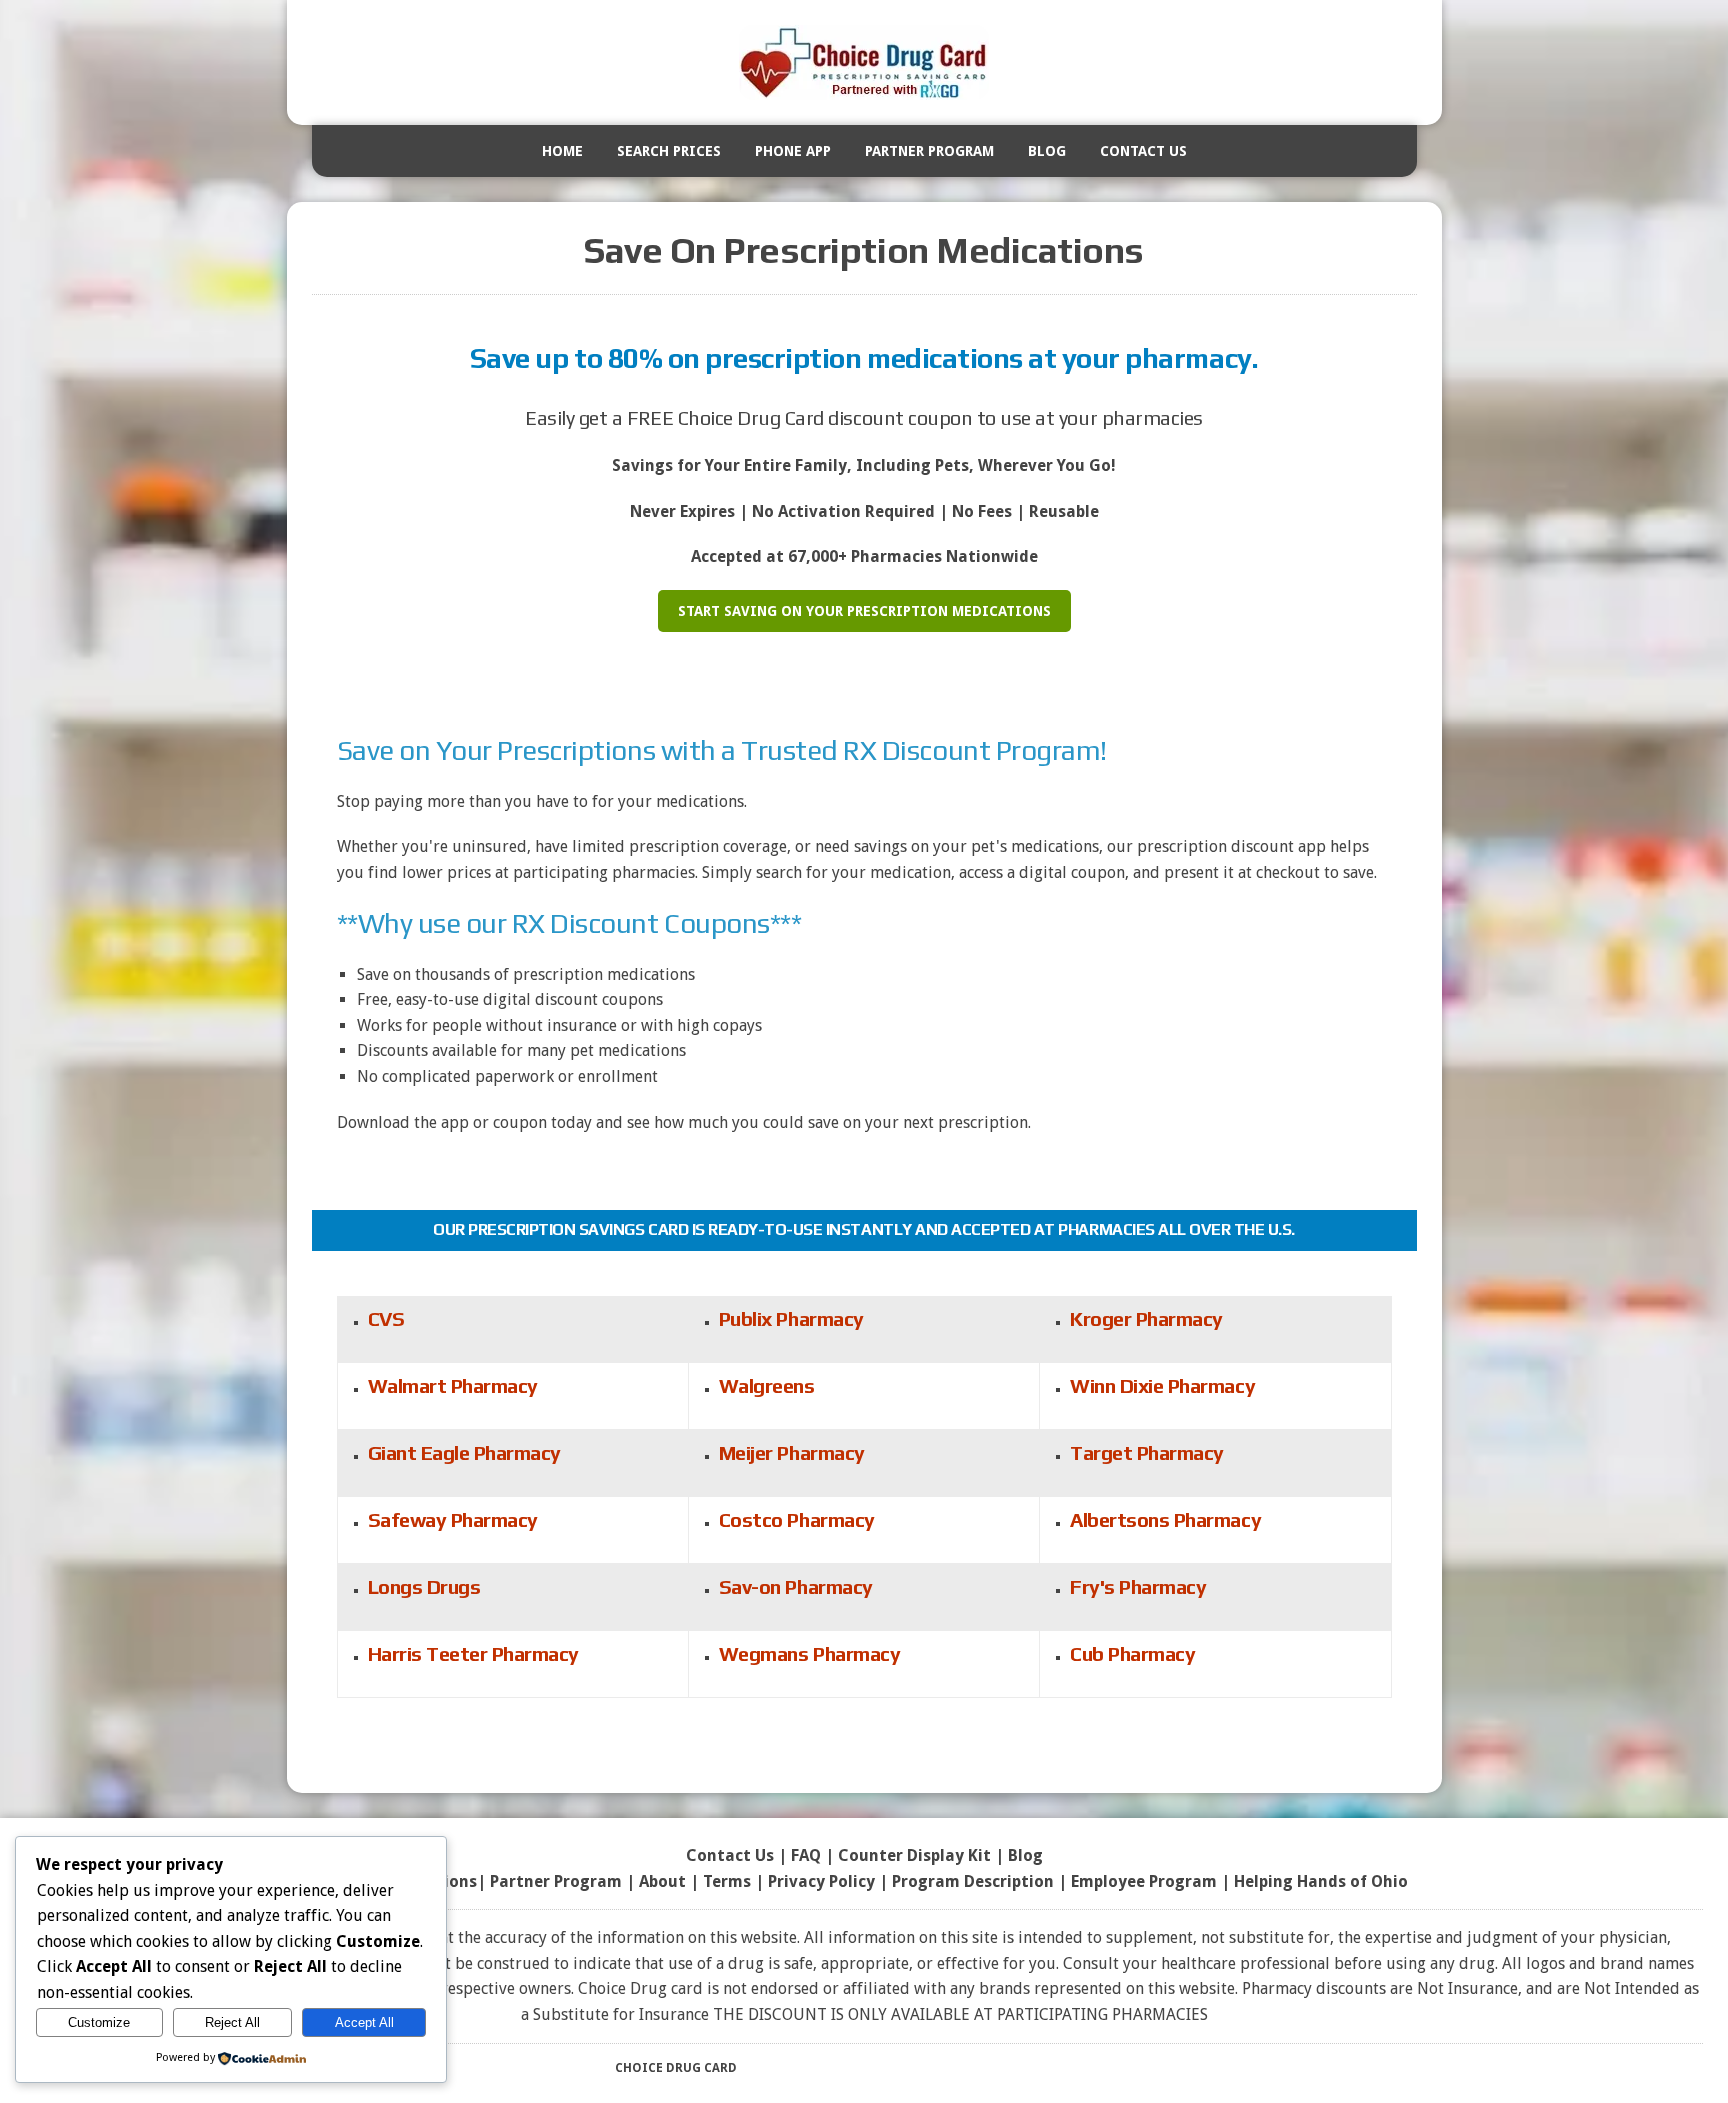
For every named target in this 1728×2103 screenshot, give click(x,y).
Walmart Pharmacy (453, 1385)
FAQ (806, 1855)
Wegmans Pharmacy (809, 1653)
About (662, 1881)
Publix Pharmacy (791, 1318)
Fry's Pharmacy (1138, 1586)
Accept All (364, 2022)
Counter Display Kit (914, 1855)
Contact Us (1143, 151)
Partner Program (929, 151)
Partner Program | (564, 1881)
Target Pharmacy (1147, 1452)
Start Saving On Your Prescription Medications (864, 611)
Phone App (793, 151)
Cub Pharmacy (1132, 1653)
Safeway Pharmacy (453, 1519)
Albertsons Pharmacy (1165, 1519)
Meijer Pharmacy (792, 1452)
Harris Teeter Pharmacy (473, 1653)
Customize (99, 2022)
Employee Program (1144, 1881)
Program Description (973, 1881)
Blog (1047, 151)
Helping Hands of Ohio (1321, 1881)
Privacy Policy (821, 1881)
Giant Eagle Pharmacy (464, 1452)
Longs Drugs (424, 1586)
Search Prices (669, 151)
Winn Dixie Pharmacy (1162, 1385)
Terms (727, 1881)
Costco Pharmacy (797, 1519)
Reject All (232, 2022)
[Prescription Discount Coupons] (864, 62)
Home (562, 151)
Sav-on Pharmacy (796, 1586)
